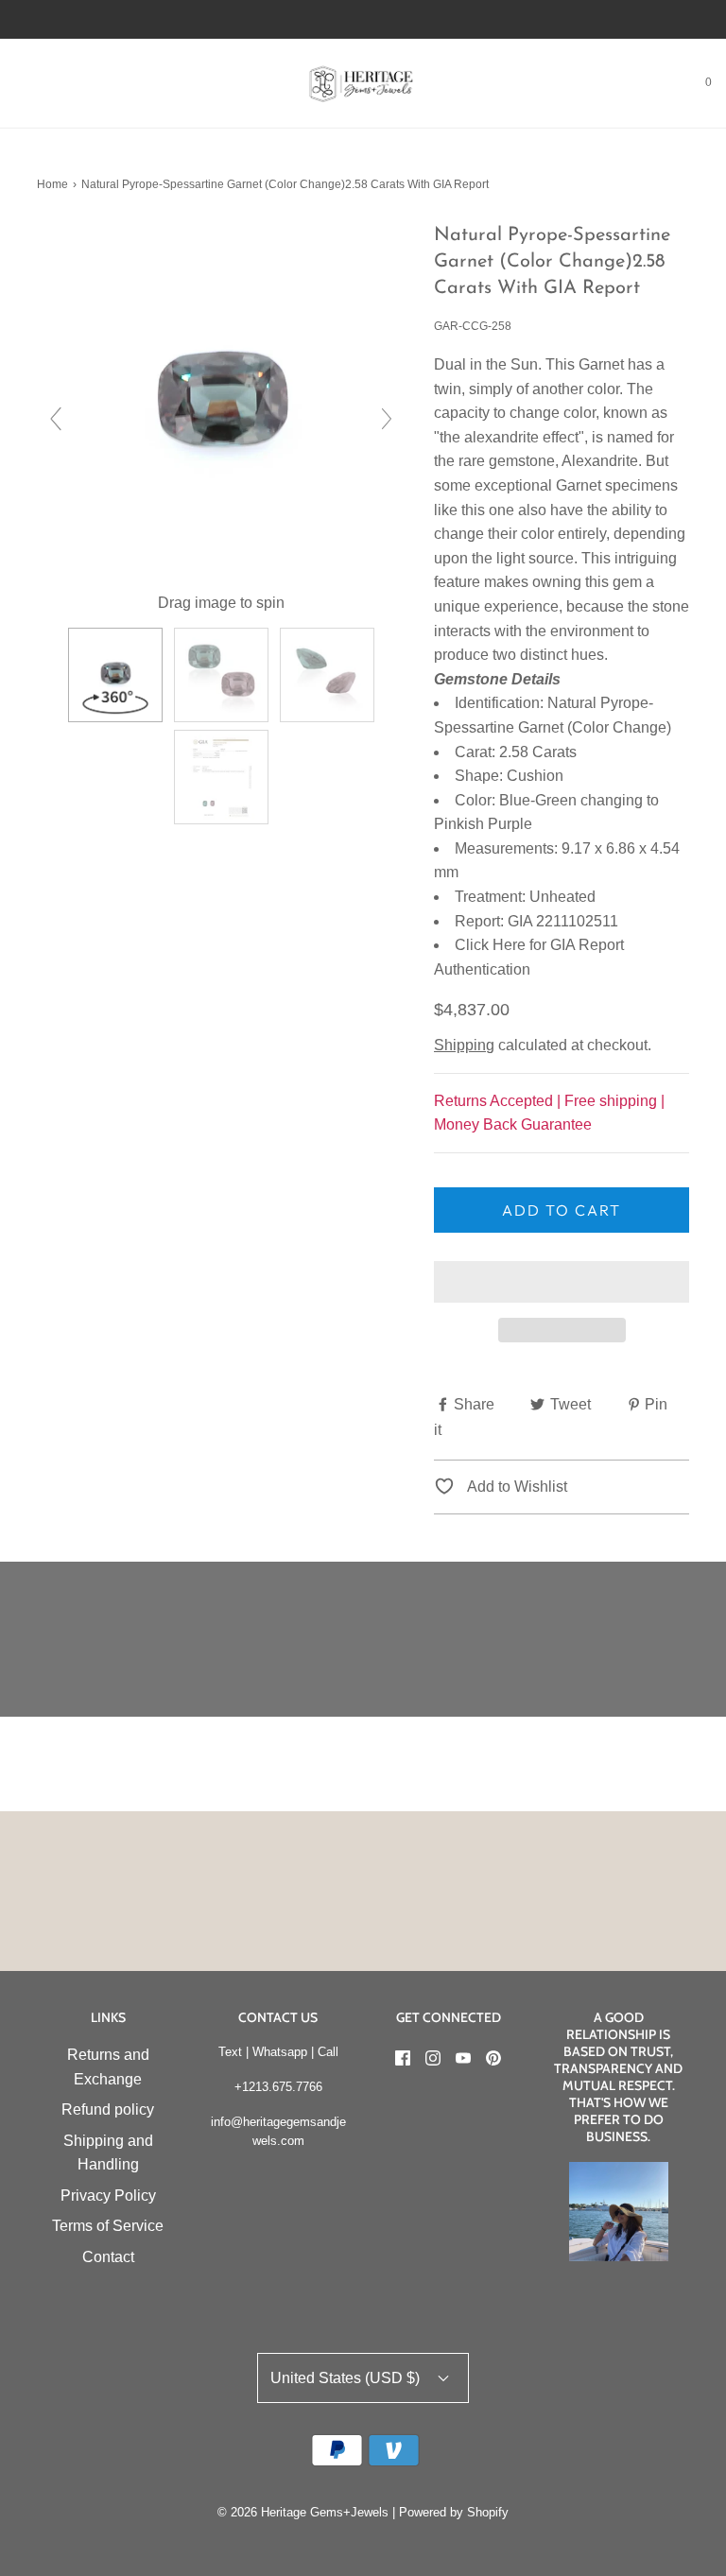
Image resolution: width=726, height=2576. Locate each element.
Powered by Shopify (454, 2512)
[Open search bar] (35, 83)
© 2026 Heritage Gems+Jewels (303, 2512)
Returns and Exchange (108, 2067)
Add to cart (562, 1210)
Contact (108, 2257)
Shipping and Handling (108, 2153)
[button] (562, 1282)
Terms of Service (108, 2226)
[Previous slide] (56, 419)
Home (52, 184)
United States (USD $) (347, 2378)
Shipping (464, 1045)
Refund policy (108, 2109)
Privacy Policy (108, 2196)
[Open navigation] (14, 83)
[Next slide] (387, 419)
